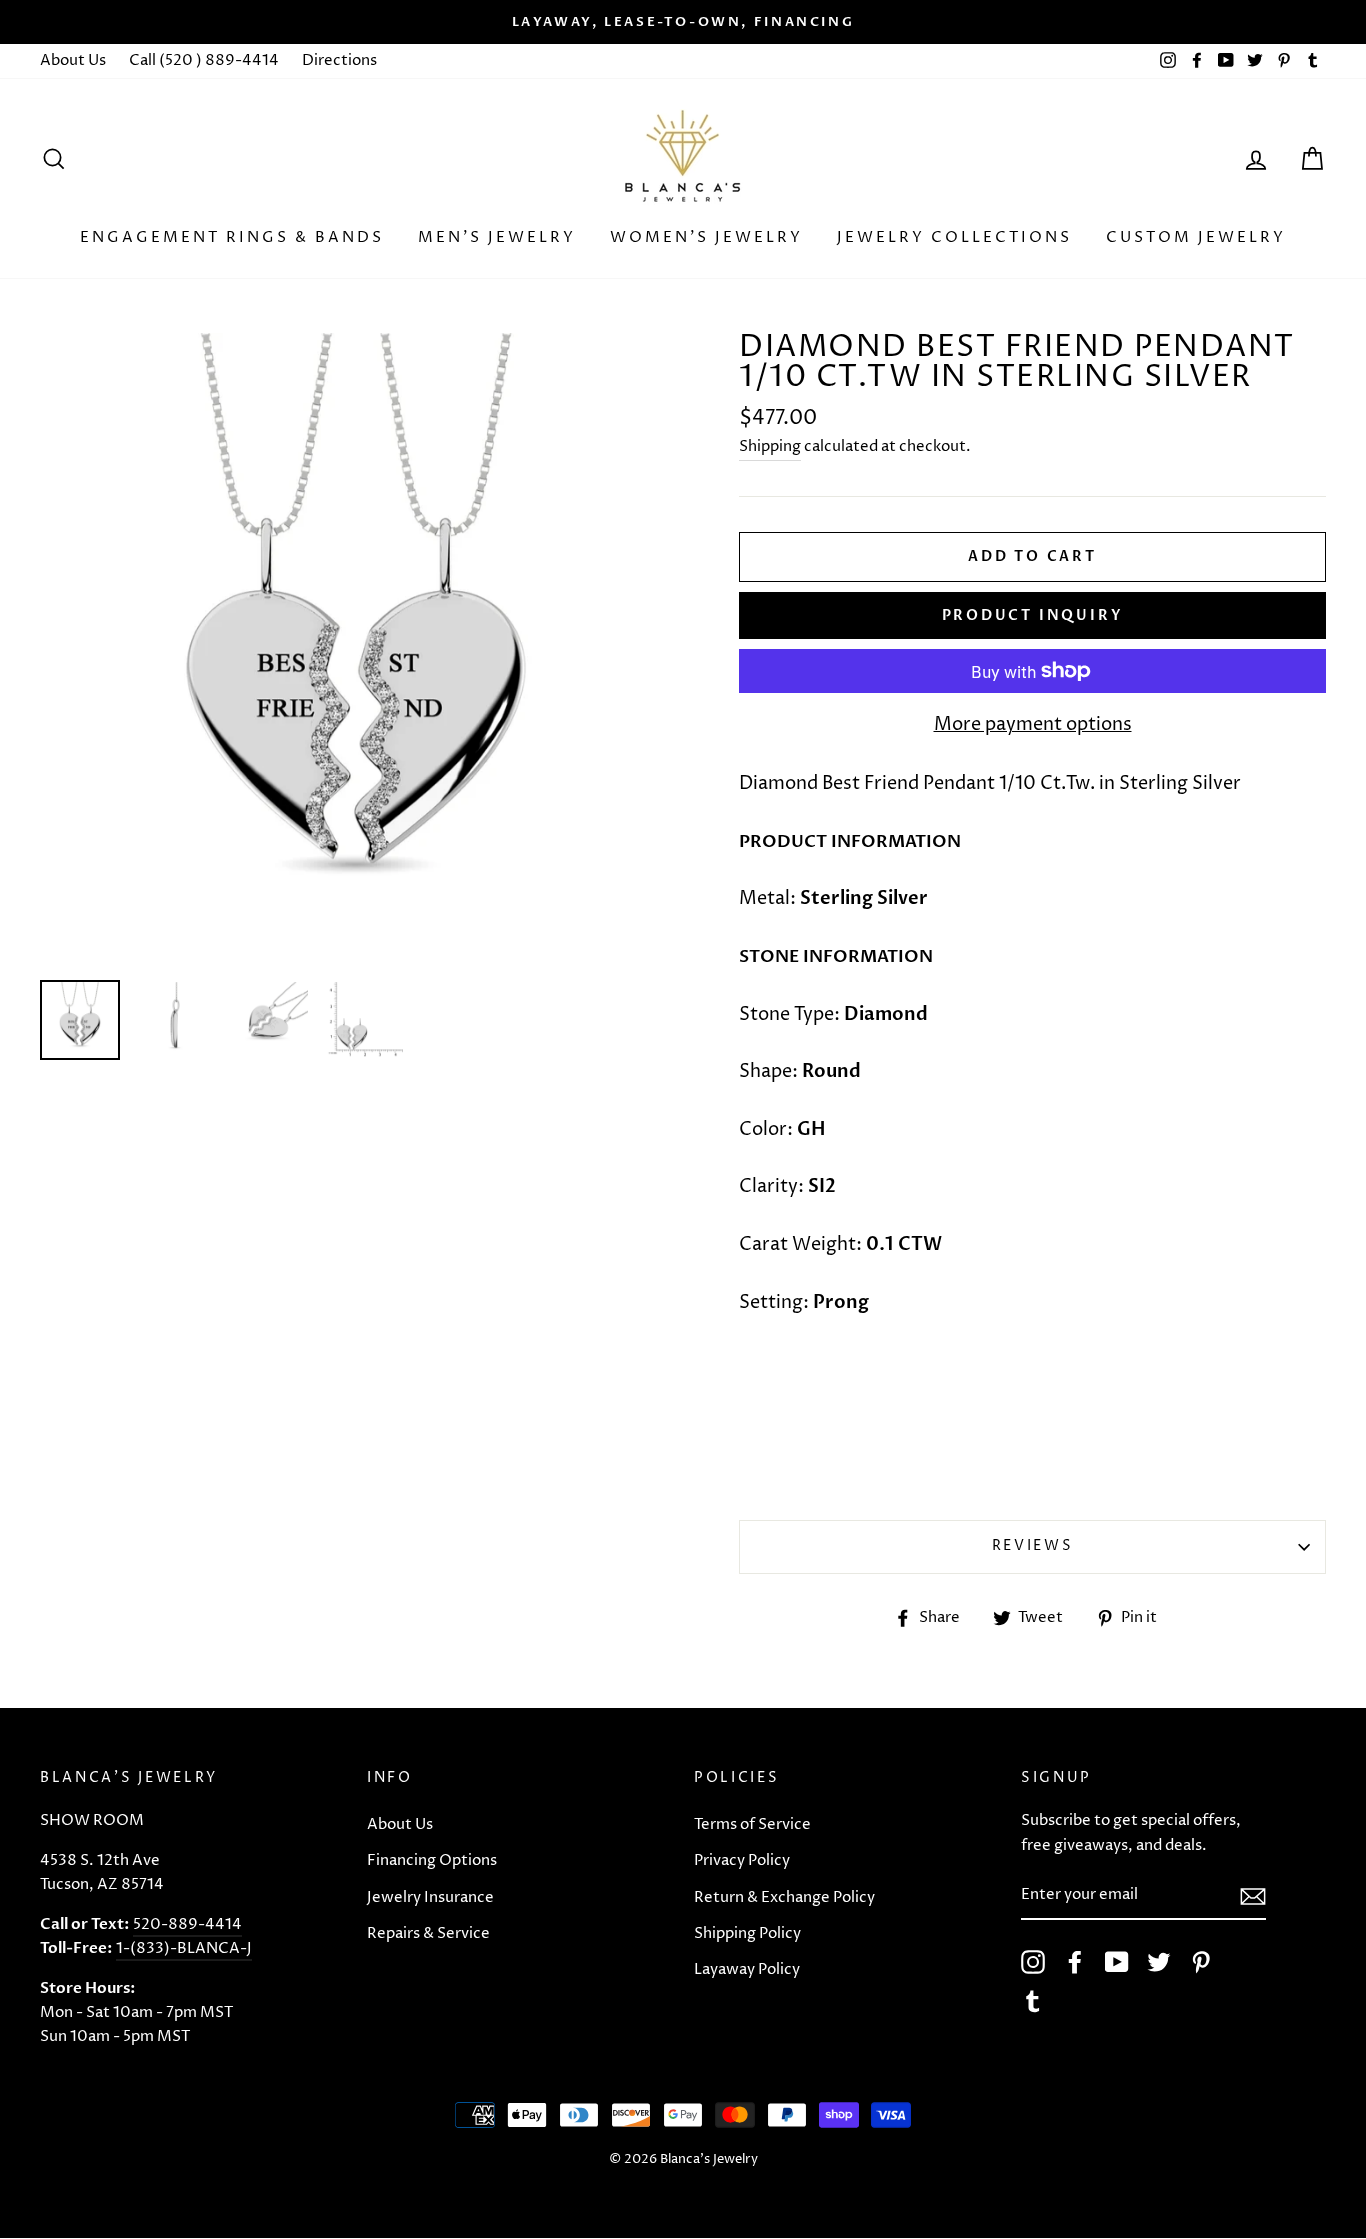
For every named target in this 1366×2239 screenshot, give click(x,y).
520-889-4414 (187, 1924)
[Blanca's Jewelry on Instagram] (1033, 1962)
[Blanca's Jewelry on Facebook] (1075, 1962)
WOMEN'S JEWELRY (706, 237)
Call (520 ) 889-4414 (204, 60)
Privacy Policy (742, 1860)
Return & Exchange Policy (784, 1897)
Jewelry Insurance (430, 1897)
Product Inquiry (1033, 615)
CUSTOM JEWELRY (1196, 237)
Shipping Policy (747, 1933)
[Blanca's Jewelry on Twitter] (1159, 1962)
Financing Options (432, 1860)
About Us (73, 60)
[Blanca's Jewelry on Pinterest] (1201, 1962)
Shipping (770, 446)
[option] (683, 22)
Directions (339, 60)
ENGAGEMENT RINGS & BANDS (232, 237)
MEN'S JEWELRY (497, 237)
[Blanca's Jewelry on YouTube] (1117, 1962)
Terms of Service (752, 1824)
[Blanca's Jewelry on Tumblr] (1033, 2001)
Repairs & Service (428, 1933)
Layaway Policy (747, 1969)
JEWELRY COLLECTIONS (954, 237)
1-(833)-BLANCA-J (184, 1948)
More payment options (1033, 724)
